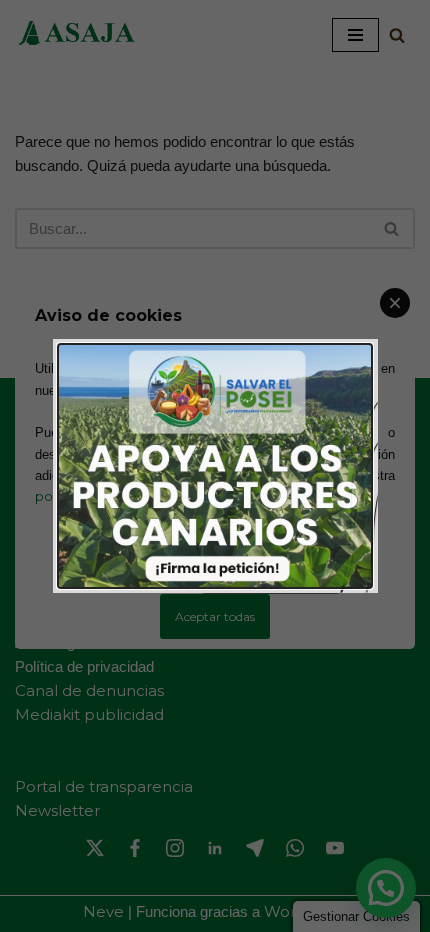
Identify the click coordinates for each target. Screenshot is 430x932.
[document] (215, 466)
